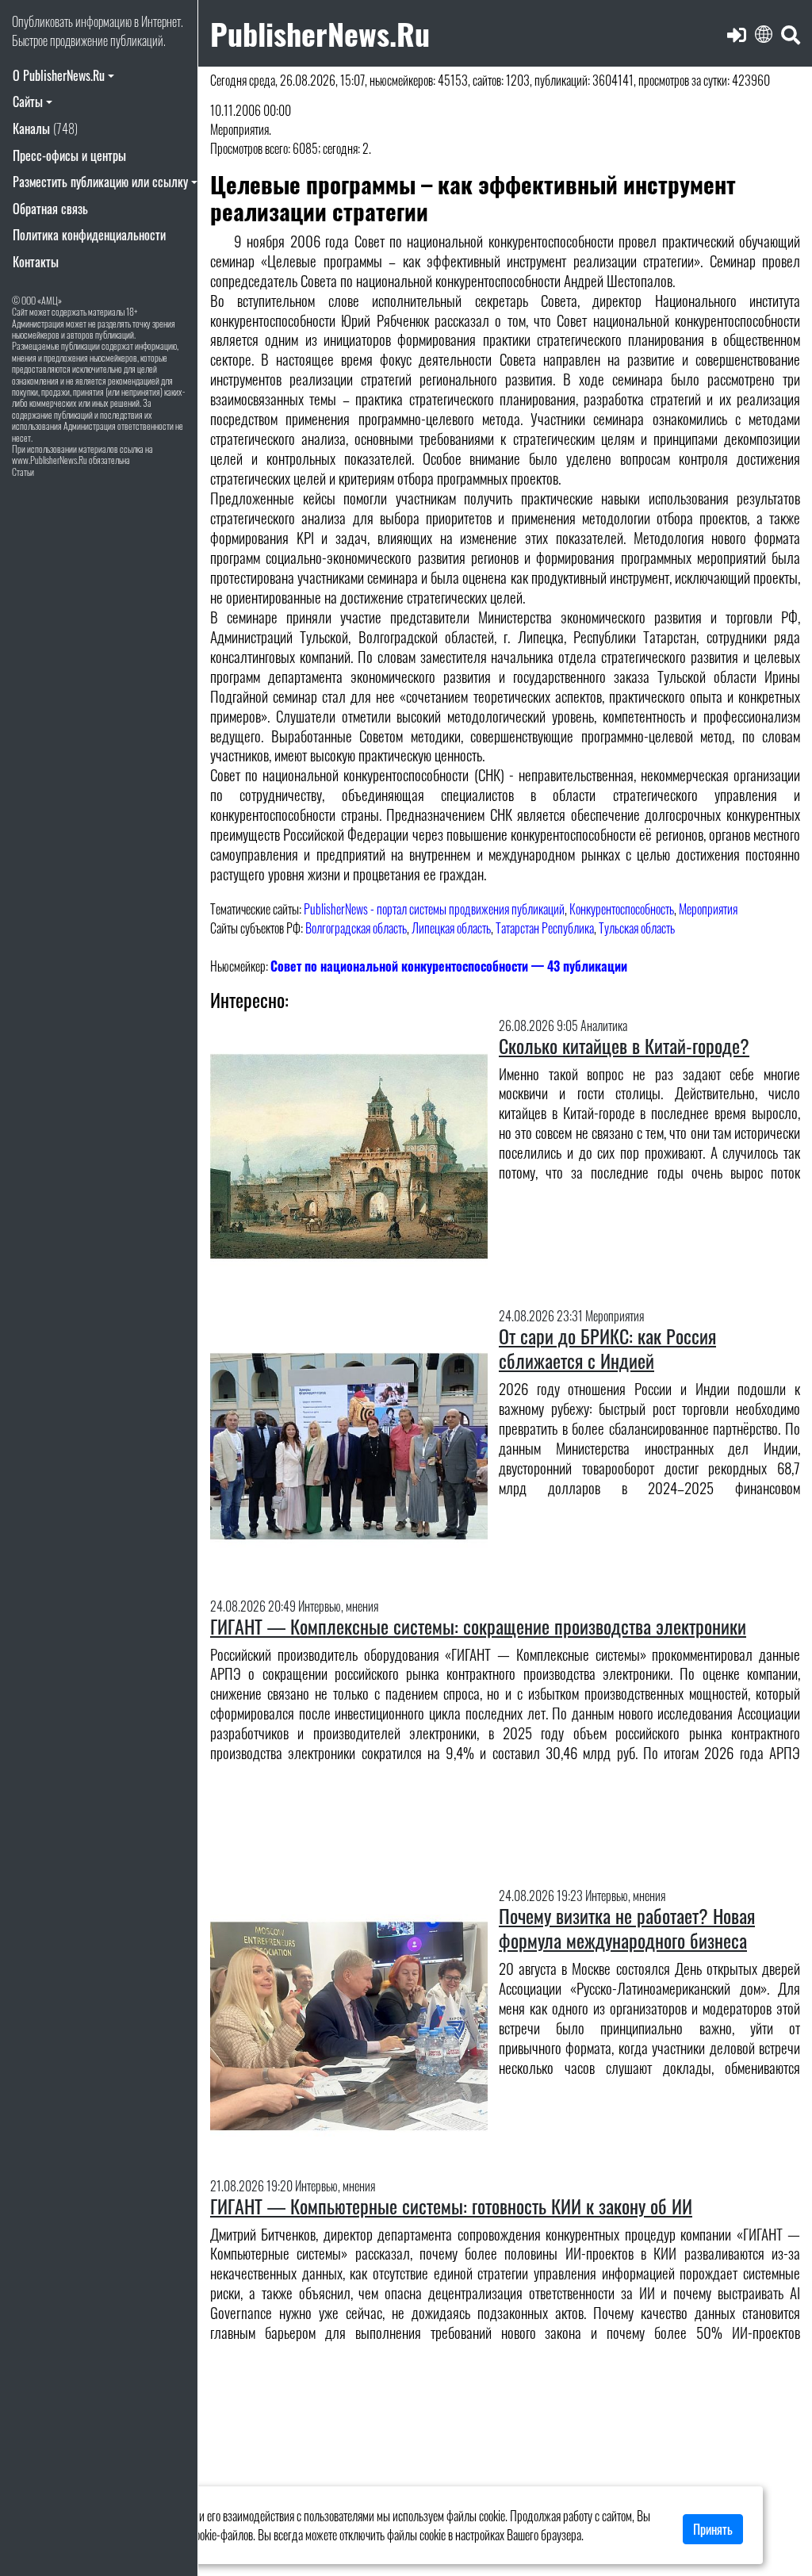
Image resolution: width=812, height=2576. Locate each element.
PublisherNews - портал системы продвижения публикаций (434, 909)
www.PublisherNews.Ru (50, 460)
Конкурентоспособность (622, 909)
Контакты (36, 262)
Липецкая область (451, 928)
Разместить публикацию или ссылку (100, 182)
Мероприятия (708, 909)
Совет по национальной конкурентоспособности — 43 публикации (449, 966)
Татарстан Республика (545, 928)
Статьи (23, 471)
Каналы (45, 128)
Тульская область (637, 928)
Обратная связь (50, 209)
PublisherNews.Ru (320, 33)
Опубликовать (42, 21)
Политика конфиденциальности (89, 235)
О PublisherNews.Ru (59, 75)
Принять (713, 2529)
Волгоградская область (356, 928)
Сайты (28, 102)
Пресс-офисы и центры (69, 155)
